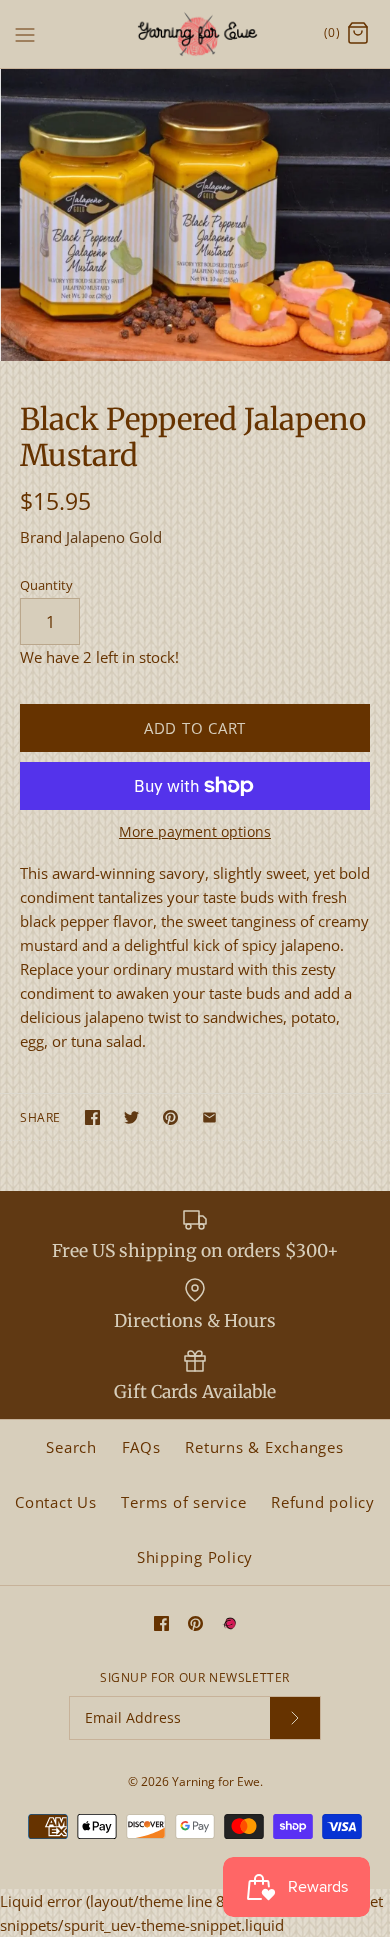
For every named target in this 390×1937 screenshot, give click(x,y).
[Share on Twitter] (131, 1117)
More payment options (195, 832)
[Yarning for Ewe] (195, 34)
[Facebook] (161, 1623)
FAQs (141, 1447)
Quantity (46, 585)
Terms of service (183, 1502)
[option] (195, 215)
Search (71, 1447)
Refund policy (323, 1502)
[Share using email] (209, 1117)
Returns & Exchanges (264, 1447)
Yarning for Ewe (216, 1781)
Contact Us (56, 1502)
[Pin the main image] (170, 1117)
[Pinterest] (195, 1623)
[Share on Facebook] (92, 1117)
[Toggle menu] (25, 33)
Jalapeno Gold (114, 537)
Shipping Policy (195, 1557)
